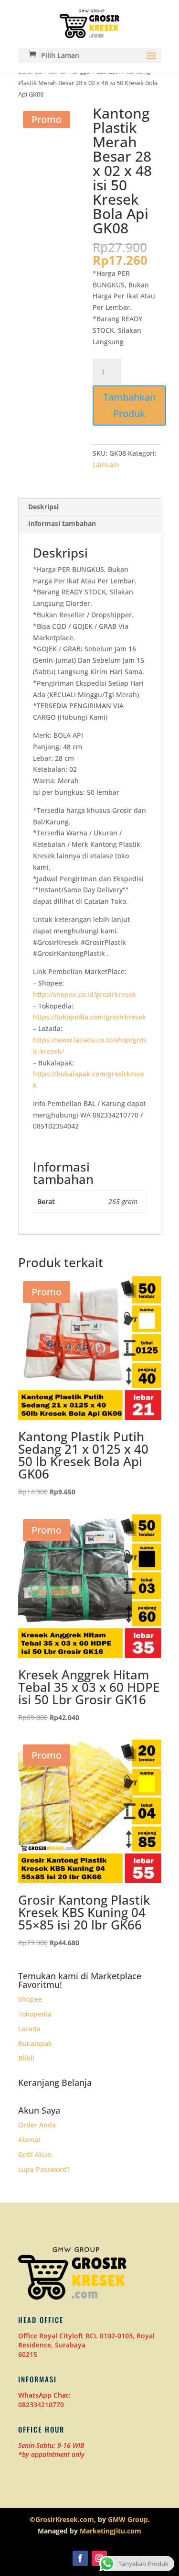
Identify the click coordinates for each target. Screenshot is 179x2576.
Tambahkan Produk (129, 405)
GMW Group (128, 2519)
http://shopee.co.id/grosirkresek (84, 994)
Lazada (29, 2029)
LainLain (106, 465)
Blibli (26, 2058)
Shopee (30, 1999)
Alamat (29, 2140)
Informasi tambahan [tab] (62, 523)
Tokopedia (35, 2014)
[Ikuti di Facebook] (80, 2558)
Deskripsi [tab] (43, 507)
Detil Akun (35, 2154)
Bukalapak (35, 2044)
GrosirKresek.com (65, 2519)
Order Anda (37, 2125)
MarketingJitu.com (111, 2531)
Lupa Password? (44, 2169)
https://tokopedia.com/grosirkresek (89, 1017)
